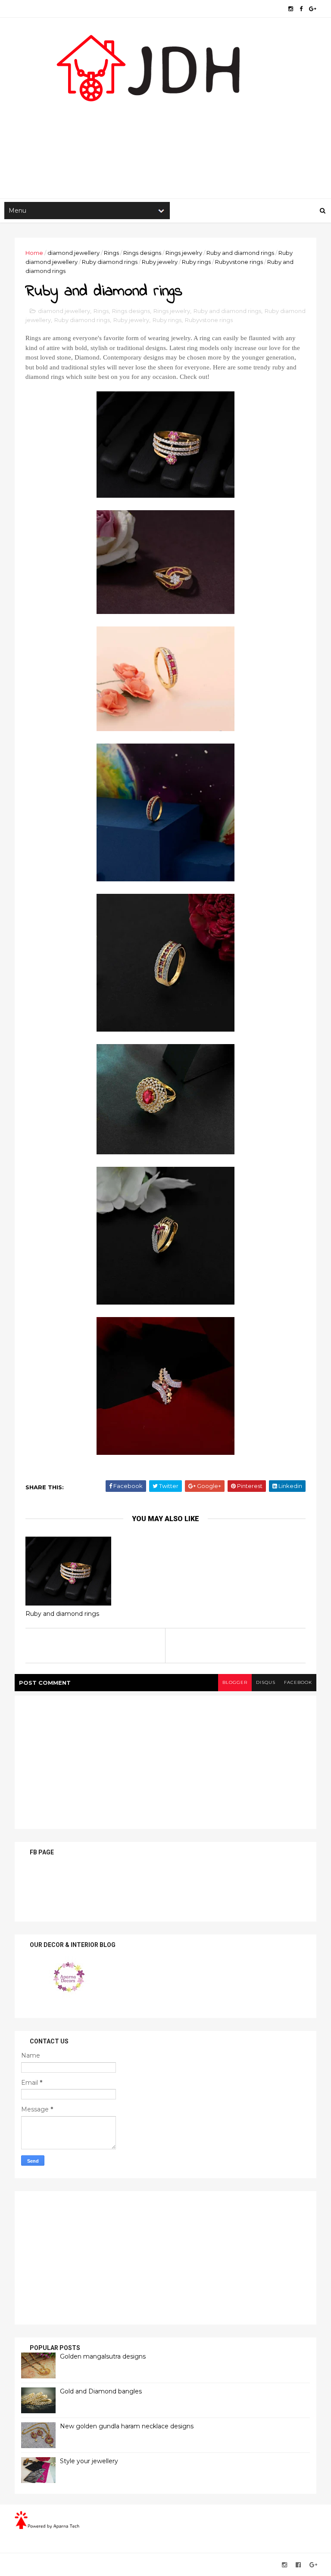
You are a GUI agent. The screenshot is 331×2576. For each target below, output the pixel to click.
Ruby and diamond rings (240, 253)
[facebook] (301, 9)
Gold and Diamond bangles (101, 2391)
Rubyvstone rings (239, 262)
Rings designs (142, 253)
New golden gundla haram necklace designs (127, 2426)
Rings (111, 253)
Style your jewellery (89, 2461)
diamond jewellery (73, 253)
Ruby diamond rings (110, 262)
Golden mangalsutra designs (103, 2356)
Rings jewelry (184, 253)
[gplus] (313, 9)
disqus (266, 1682)
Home (34, 253)
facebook (298, 1682)
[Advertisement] (165, 130)
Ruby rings (196, 262)
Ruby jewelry (160, 262)
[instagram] (291, 9)
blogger (235, 1682)
